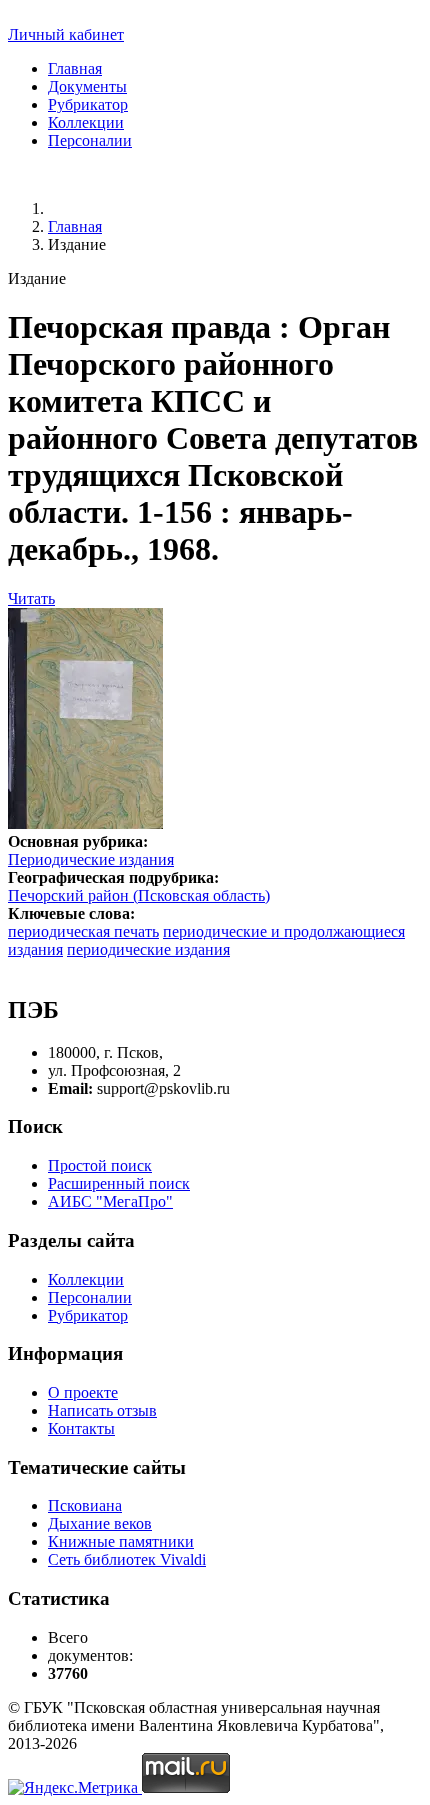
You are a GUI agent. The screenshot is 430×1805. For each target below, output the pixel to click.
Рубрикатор (88, 104)
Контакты (81, 1428)
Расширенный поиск (119, 1183)
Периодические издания (91, 859)
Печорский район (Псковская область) (139, 895)
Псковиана (85, 1505)
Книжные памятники (121, 1541)
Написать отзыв (102, 1410)
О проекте (83, 1392)
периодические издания (148, 949)
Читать (31, 598)
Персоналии (90, 140)
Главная (75, 68)
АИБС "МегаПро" (110, 1201)
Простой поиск (100, 1165)
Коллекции (86, 122)
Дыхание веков (100, 1523)
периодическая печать (83, 931)
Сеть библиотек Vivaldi (127, 1559)
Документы (87, 86)
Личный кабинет (66, 34)
